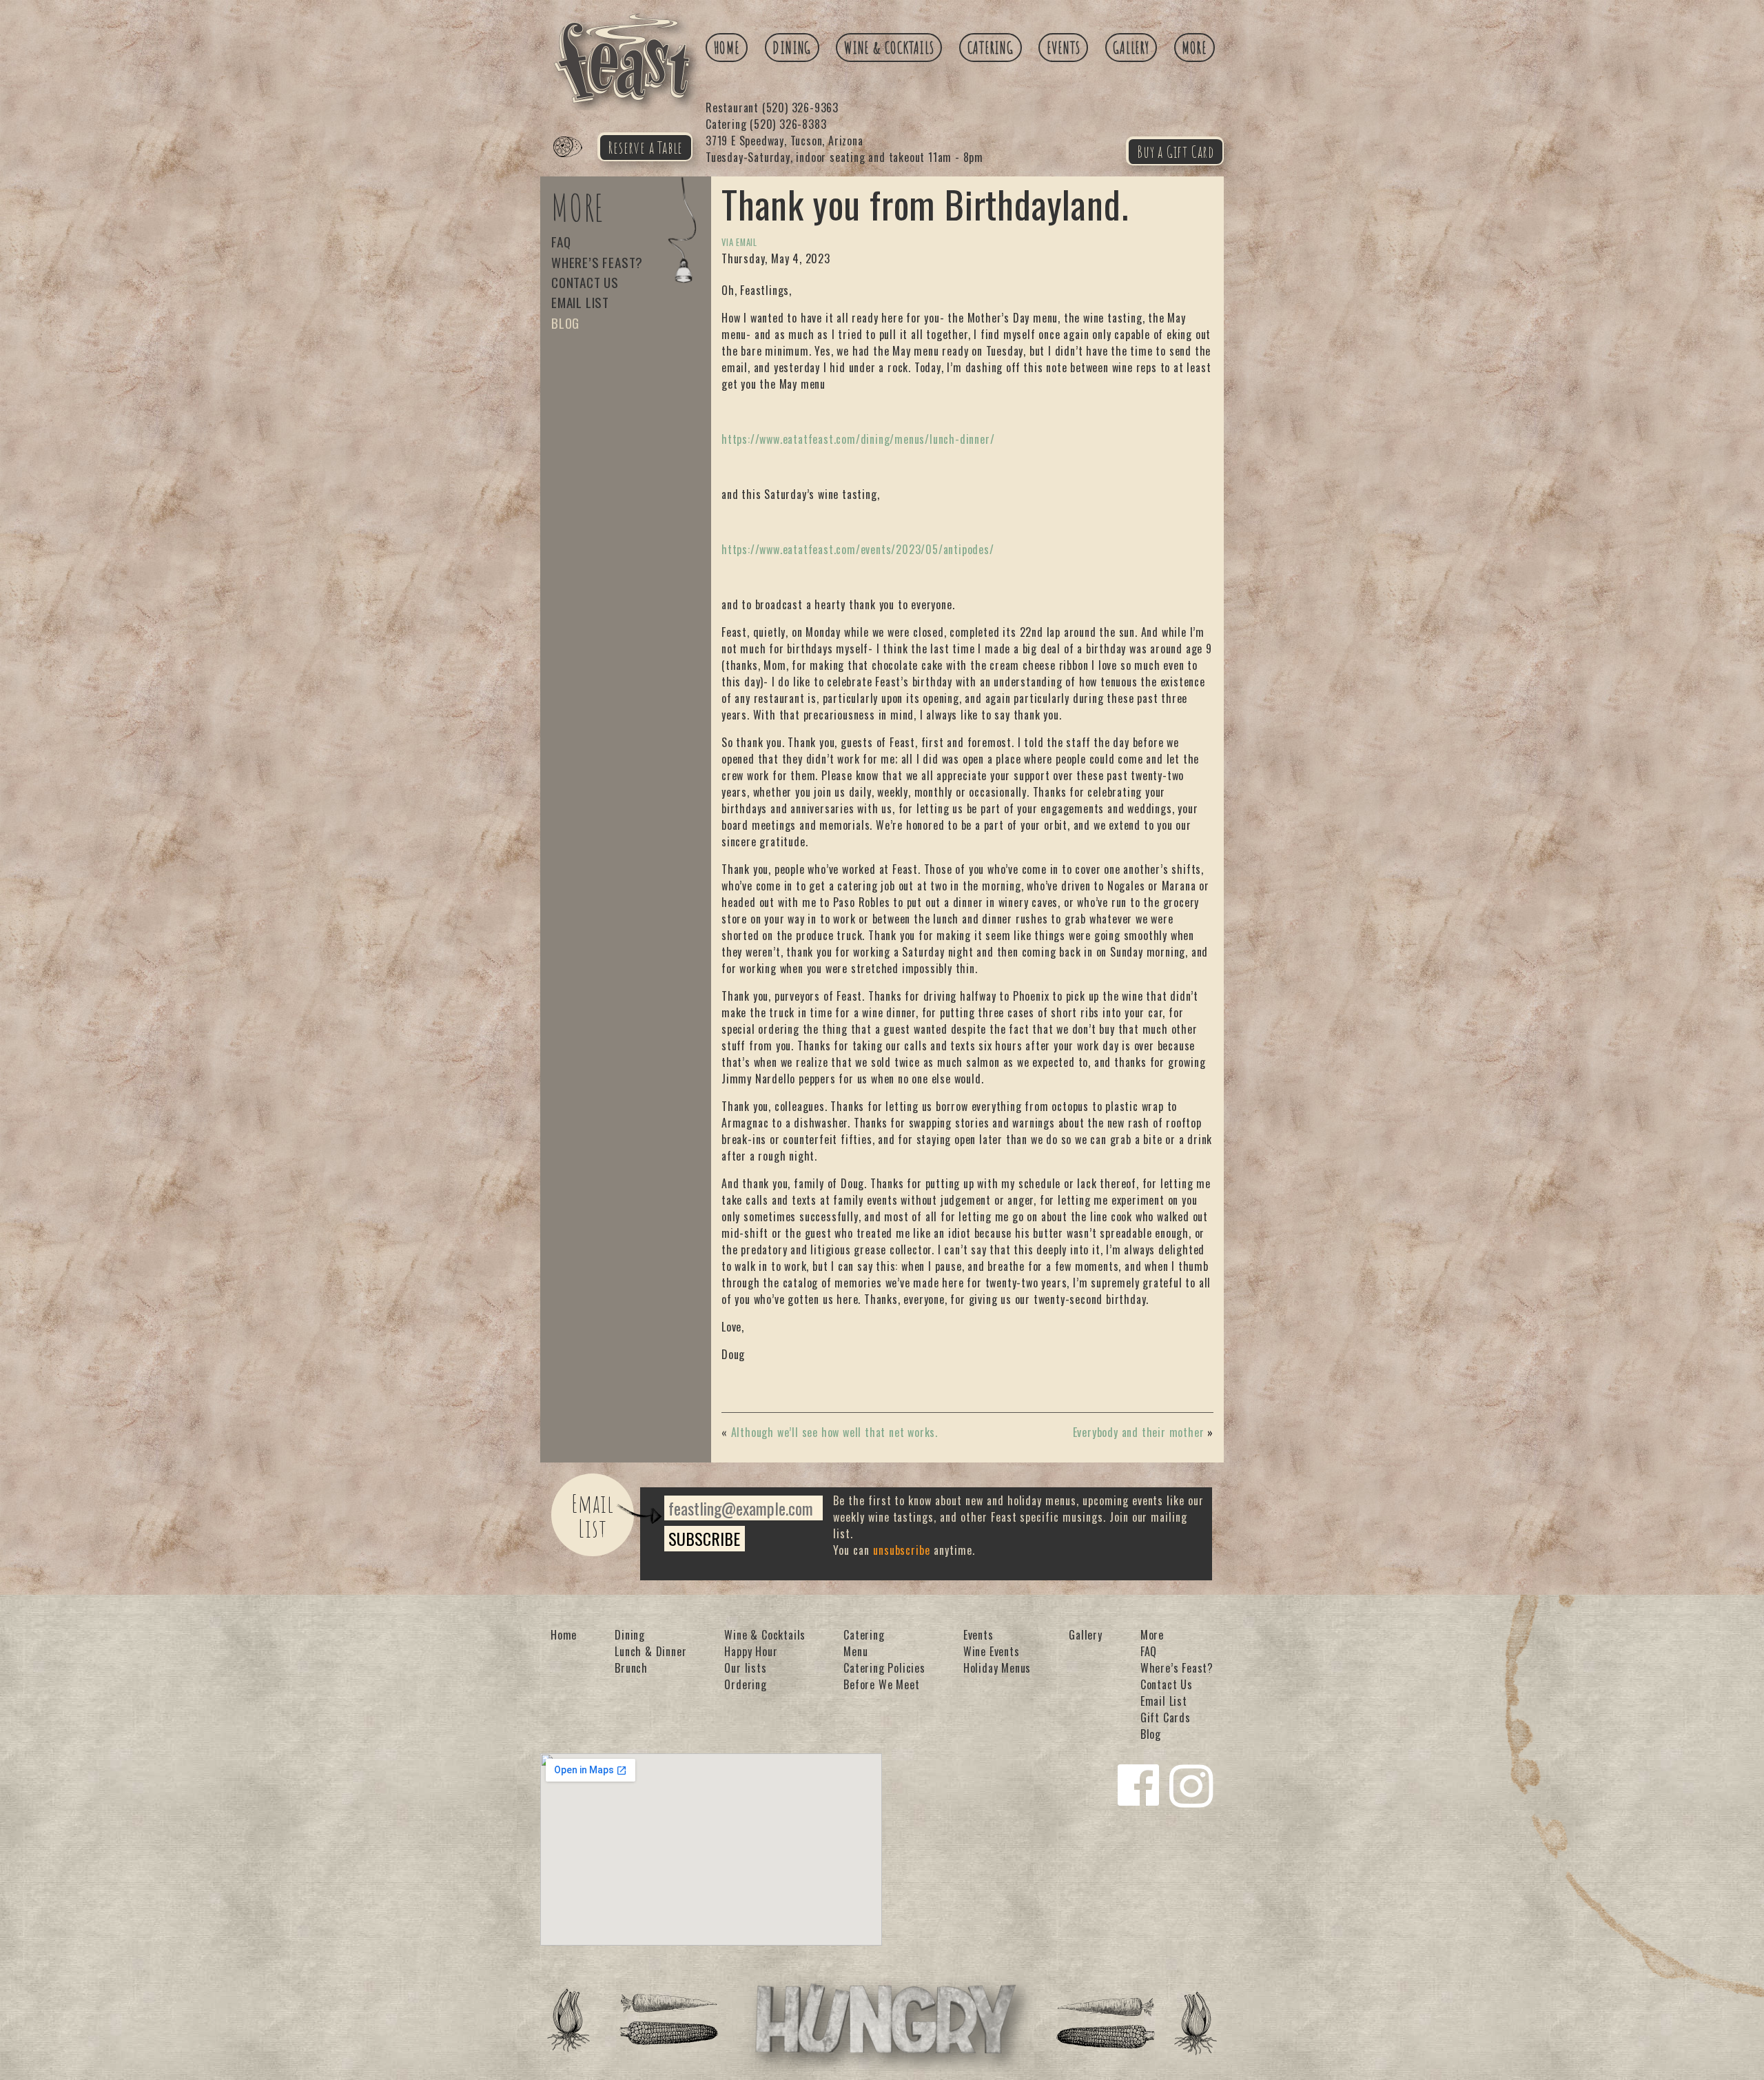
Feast (576, 163)
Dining (792, 48)
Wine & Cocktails (889, 48)
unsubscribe (902, 1550)
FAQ (561, 242)
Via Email (739, 242)
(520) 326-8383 (766, 124)
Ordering (745, 1684)
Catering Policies (884, 1668)
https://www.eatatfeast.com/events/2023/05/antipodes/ (858, 549)
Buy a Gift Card (1176, 152)
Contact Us (585, 282)
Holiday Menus (997, 1668)
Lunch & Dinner (650, 1651)
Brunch (631, 1668)
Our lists (745, 1668)
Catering (991, 48)
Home (727, 48)
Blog (565, 323)
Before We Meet (881, 1684)
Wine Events (992, 1651)
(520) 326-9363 (772, 108)
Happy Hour (751, 1651)
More (1194, 48)
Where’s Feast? (597, 262)
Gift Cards (1166, 1717)
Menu (855, 1651)
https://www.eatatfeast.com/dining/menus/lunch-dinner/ (858, 439)
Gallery (1131, 48)
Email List (580, 302)
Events (1064, 48)
